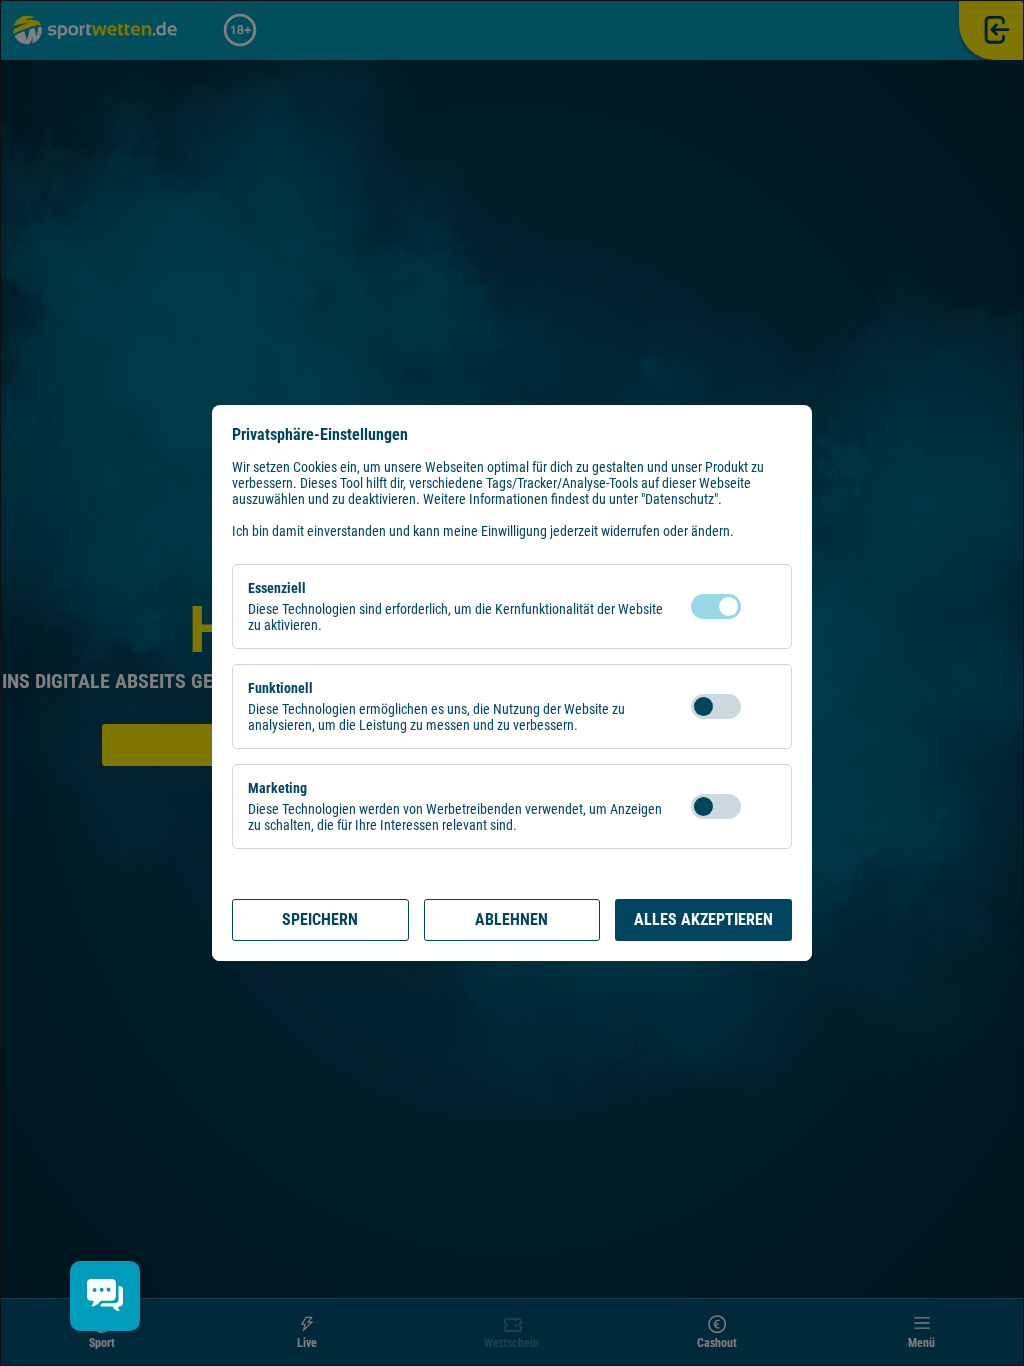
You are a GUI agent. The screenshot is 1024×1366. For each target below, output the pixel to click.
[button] (761, 606)
